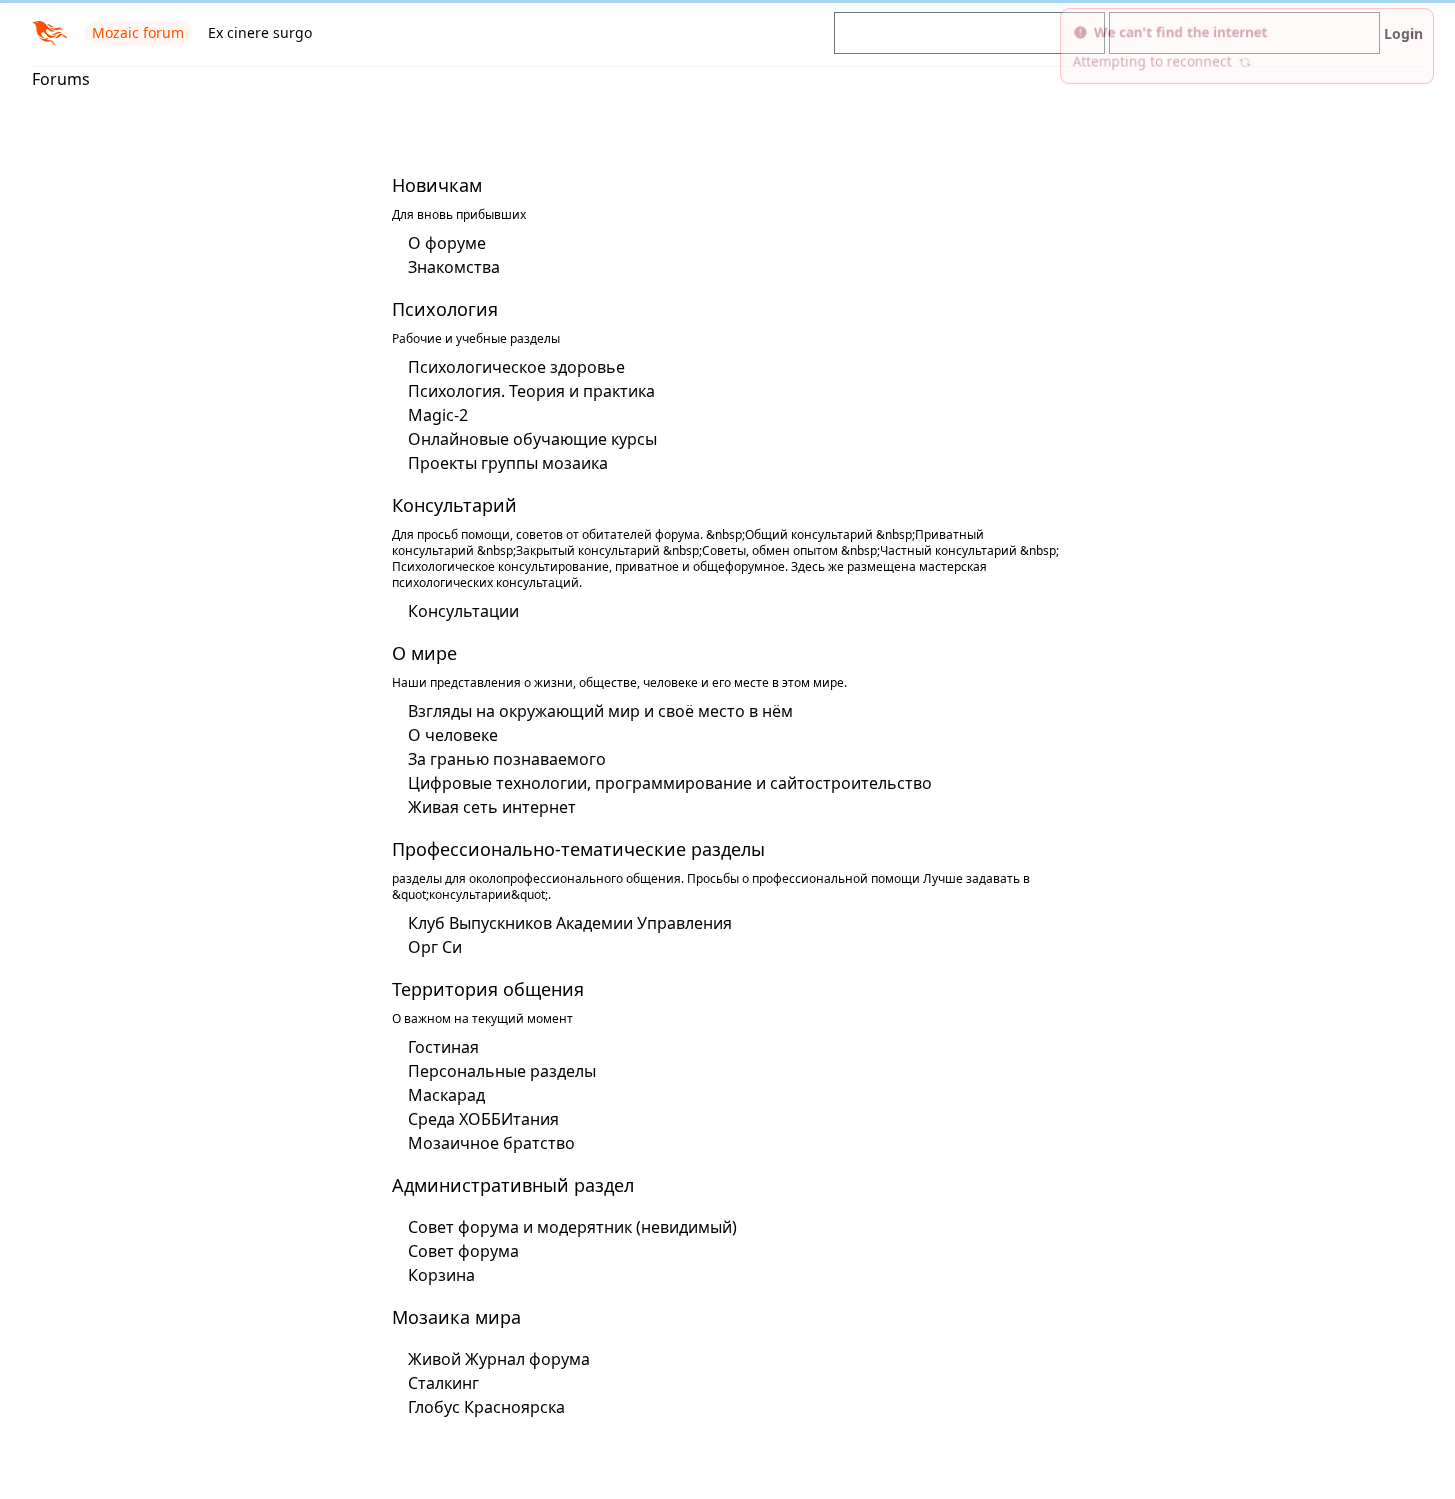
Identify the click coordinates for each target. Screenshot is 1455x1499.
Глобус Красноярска (486, 1407)
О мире (424, 653)
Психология (445, 309)
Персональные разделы (502, 1071)
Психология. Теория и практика (531, 391)
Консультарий (454, 505)
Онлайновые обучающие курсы (532, 439)
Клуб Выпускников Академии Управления (570, 923)
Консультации (463, 611)
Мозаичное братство (491, 1143)
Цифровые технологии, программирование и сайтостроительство (670, 783)
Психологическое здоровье (516, 367)
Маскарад (446, 1095)
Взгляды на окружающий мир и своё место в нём (600, 711)
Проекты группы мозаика (508, 463)
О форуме (447, 243)
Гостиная (443, 1047)
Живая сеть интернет (492, 807)
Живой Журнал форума (499, 1359)
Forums (61, 79)
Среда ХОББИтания (483, 1119)
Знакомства (454, 267)
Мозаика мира (456, 1317)
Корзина (441, 1275)
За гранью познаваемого (507, 759)
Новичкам (437, 185)
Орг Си (435, 947)
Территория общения (488, 989)
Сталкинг (443, 1383)
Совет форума (463, 1251)
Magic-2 (438, 415)
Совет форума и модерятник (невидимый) (572, 1227)
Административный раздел (513, 1185)
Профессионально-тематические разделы (578, 849)
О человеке (453, 735)
